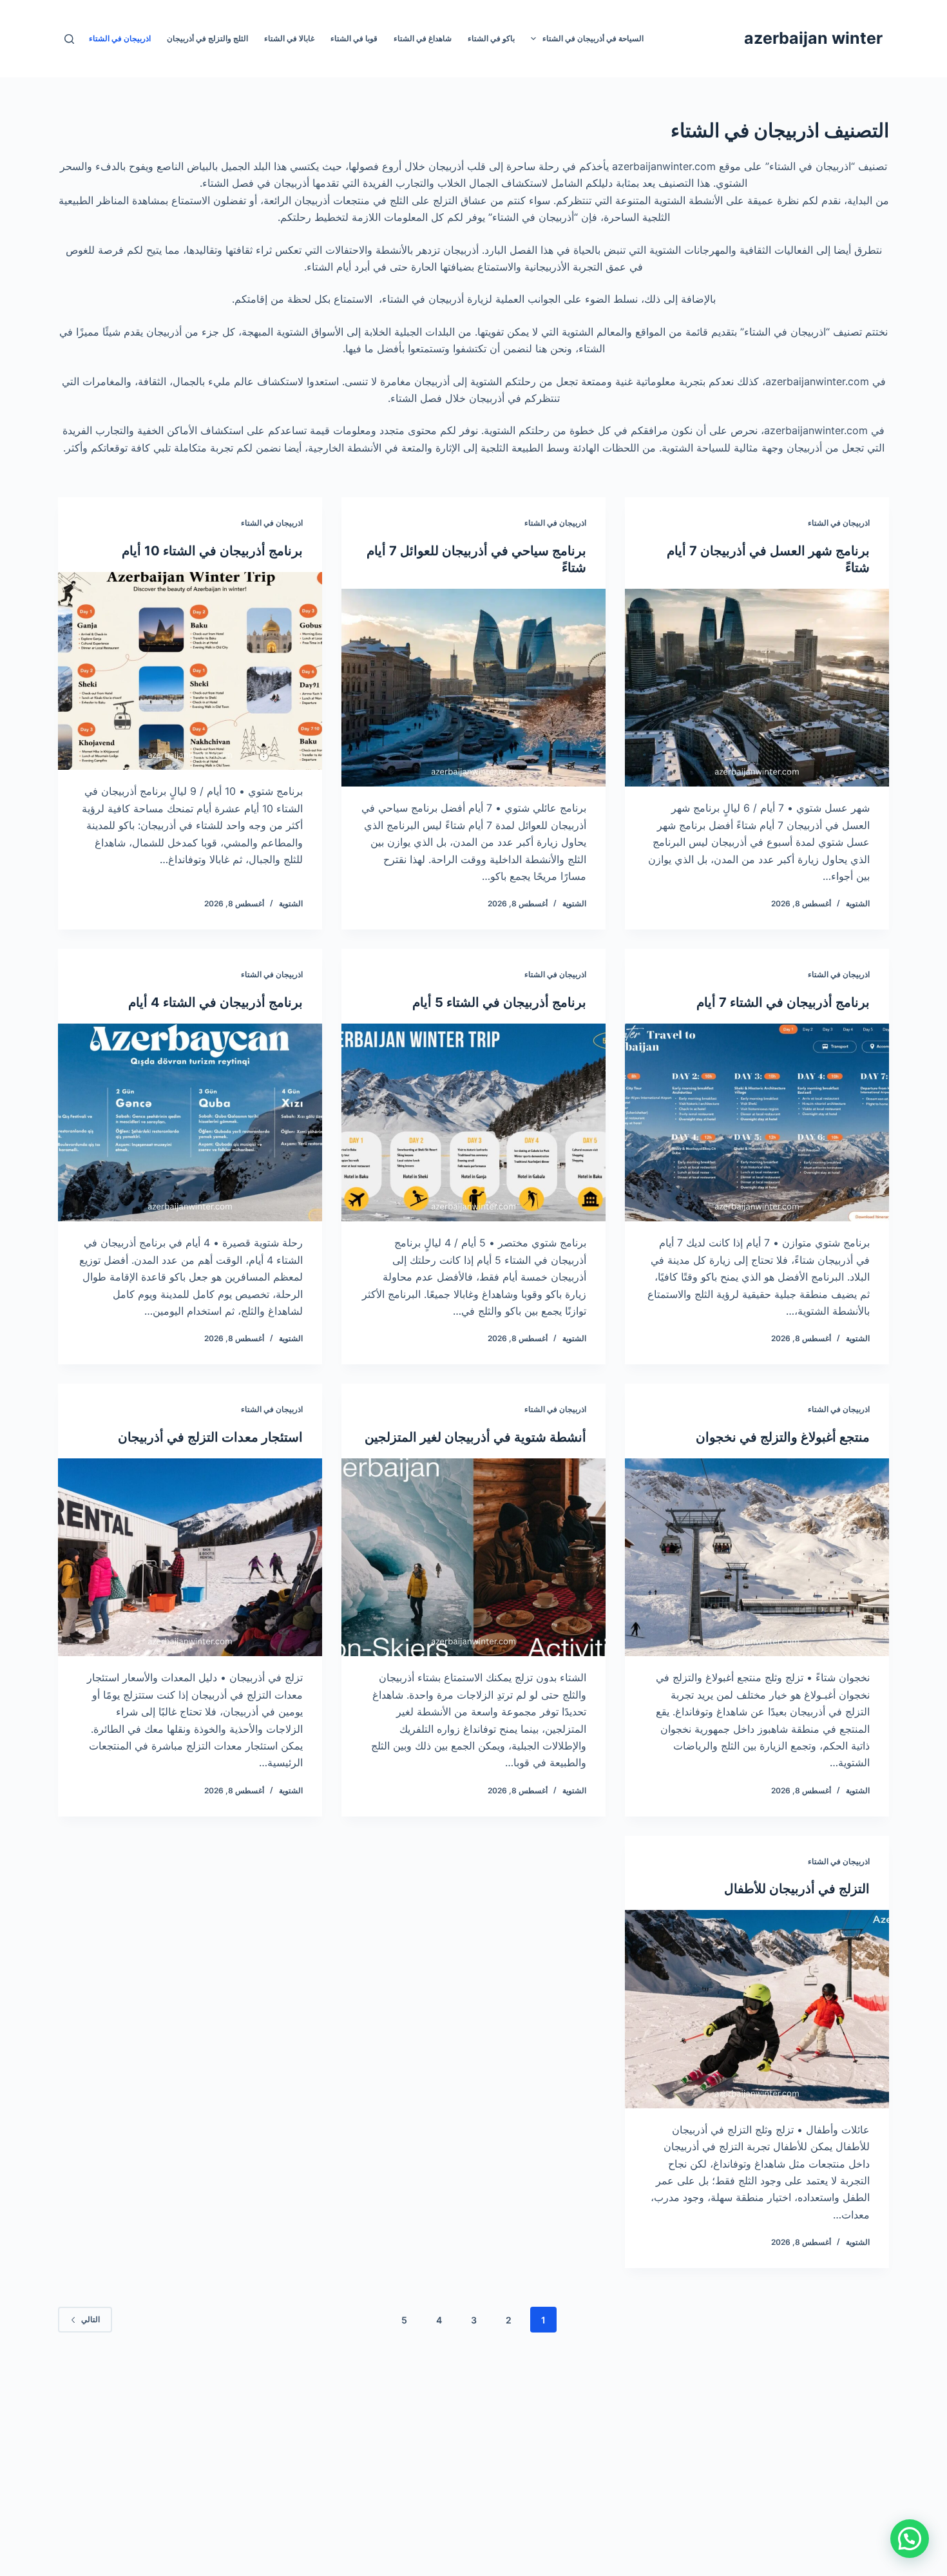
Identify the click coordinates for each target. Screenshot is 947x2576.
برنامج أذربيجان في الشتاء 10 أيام (212, 551)
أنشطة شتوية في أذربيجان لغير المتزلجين (475, 1437)
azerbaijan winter (813, 38)
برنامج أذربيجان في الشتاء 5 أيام (499, 1002)
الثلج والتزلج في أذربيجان (207, 38)
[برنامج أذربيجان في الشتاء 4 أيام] (190, 1123)
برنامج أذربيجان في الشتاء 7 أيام (783, 1002)
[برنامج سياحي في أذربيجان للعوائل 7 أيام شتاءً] (473, 688)
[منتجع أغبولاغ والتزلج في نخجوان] (757, 1558)
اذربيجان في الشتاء (120, 38)
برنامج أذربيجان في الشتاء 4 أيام (215, 1002)
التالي (91, 2319)
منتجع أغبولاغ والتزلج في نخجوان (783, 1437)
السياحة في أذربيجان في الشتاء (593, 38)
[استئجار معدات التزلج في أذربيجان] (190, 1558)
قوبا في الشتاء (354, 38)
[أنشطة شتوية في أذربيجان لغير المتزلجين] (473, 1558)
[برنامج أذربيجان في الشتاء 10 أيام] (190, 671)
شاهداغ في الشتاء (423, 38)
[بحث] (69, 39)
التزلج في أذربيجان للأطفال (797, 1889)
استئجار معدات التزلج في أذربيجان (210, 1437)
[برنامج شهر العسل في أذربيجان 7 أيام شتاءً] (757, 688)
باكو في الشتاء (491, 38)
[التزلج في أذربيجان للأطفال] (757, 2009)
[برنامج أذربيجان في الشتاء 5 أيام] (473, 1123)
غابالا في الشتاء (289, 38)
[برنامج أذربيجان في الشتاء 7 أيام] (757, 1123)
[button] (910, 2539)
